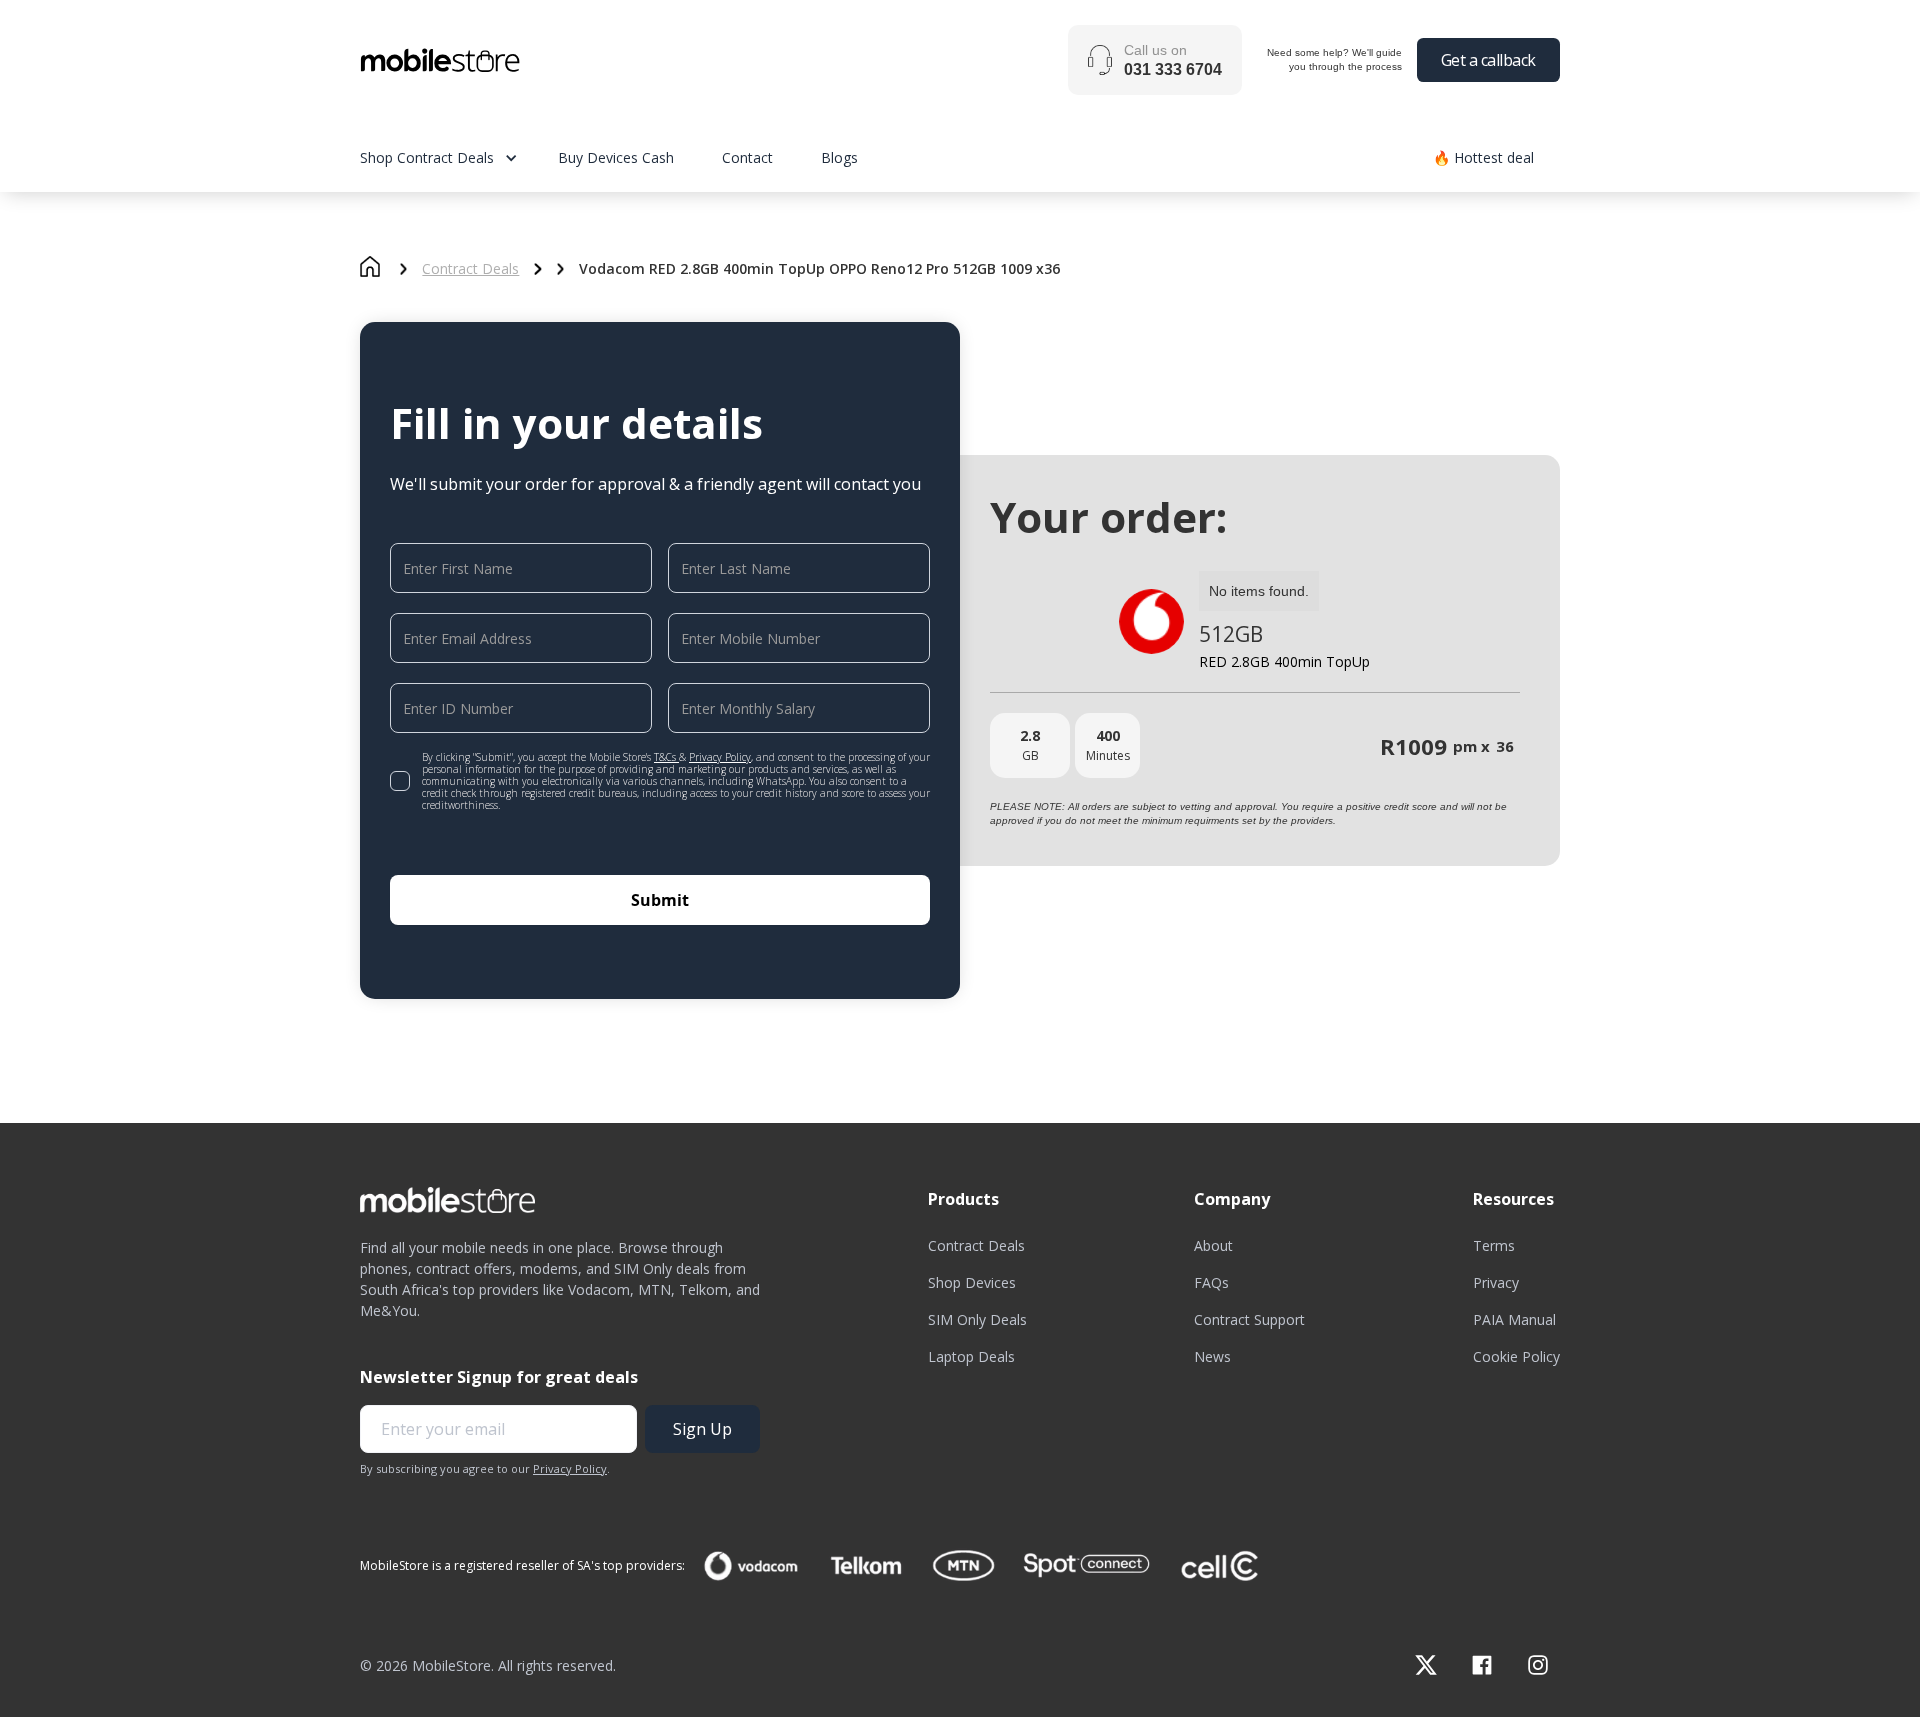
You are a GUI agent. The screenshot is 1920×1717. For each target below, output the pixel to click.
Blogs (839, 157)
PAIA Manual (1514, 1319)
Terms (1494, 1245)
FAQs (1211, 1282)
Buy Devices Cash (616, 157)
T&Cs (666, 757)
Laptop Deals (971, 1356)
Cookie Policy (1516, 1356)
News (1212, 1356)
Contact (747, 157)
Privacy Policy (720, 757)
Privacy (1496, 1282)
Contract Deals (470, 269)
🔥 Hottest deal (1483, 157)
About (1213, 1245)
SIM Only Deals (977, 1319)
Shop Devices (972, 1282)
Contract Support (1249, 1319)
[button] (459, 157)
